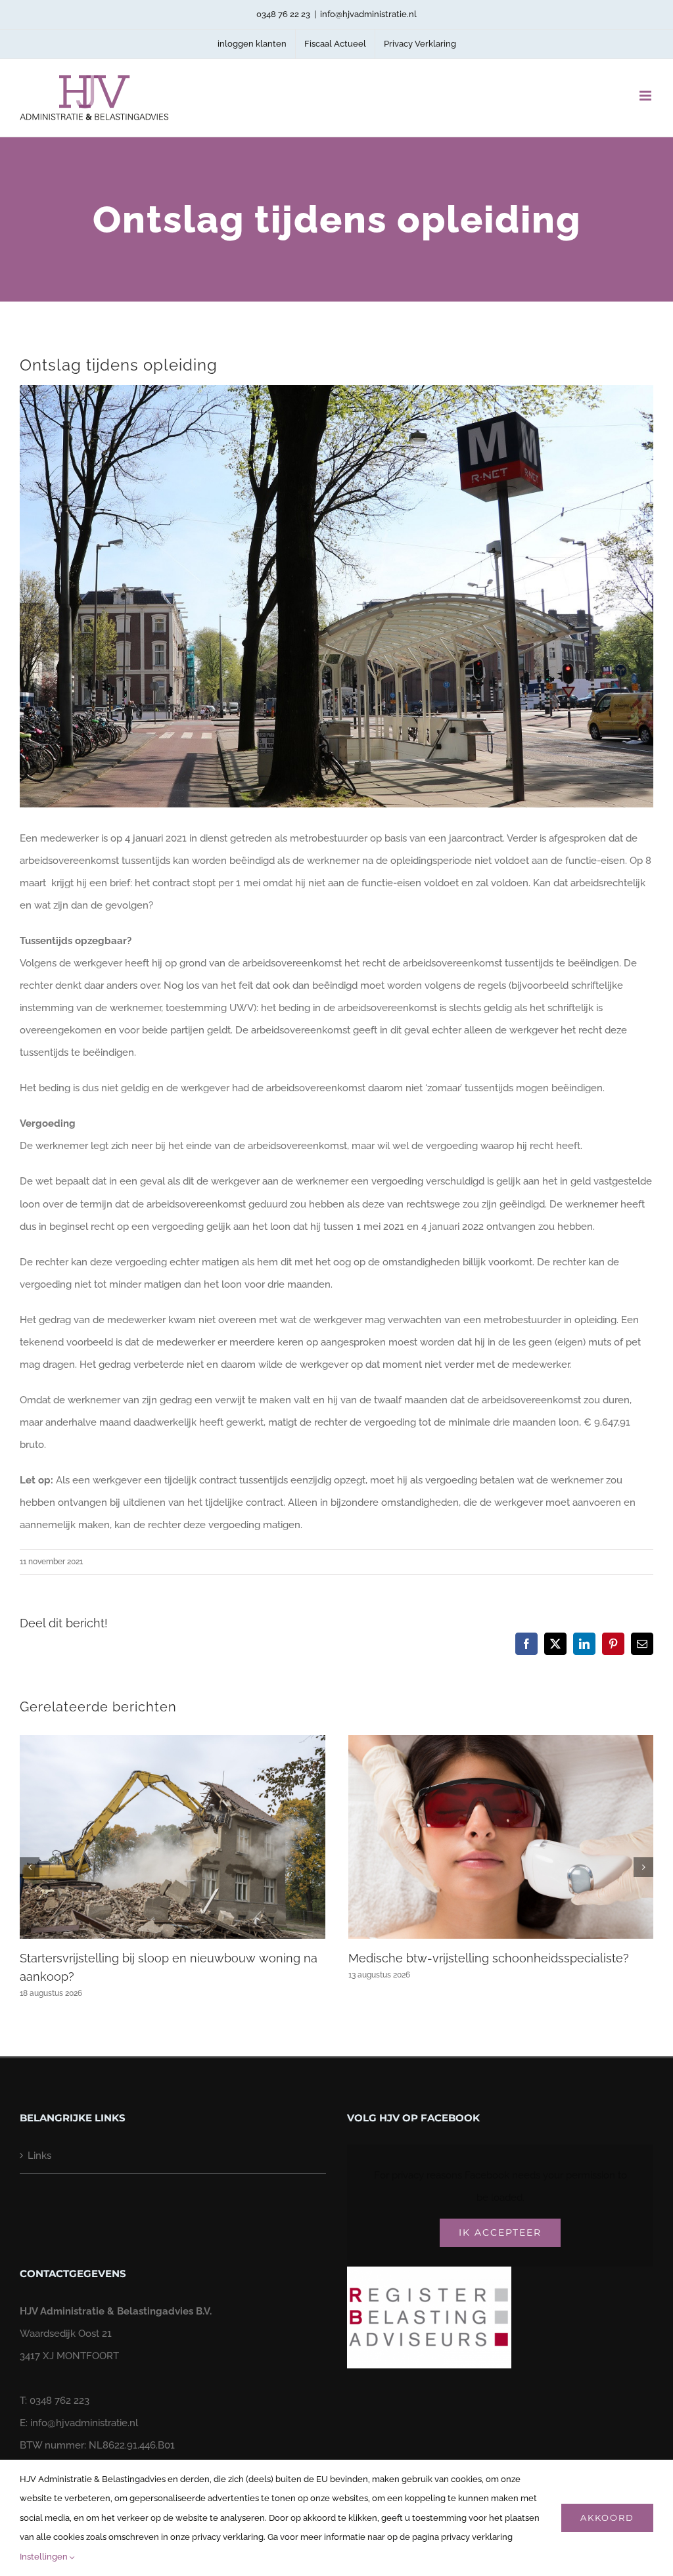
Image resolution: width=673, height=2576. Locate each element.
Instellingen (45, 2557)
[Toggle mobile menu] (646, 96)
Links (39, 2156)
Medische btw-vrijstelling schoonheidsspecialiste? (489, 1958)
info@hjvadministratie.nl (368, 14)
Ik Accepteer (500, 2232)
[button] (30, 1867)
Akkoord (607, 2518)
